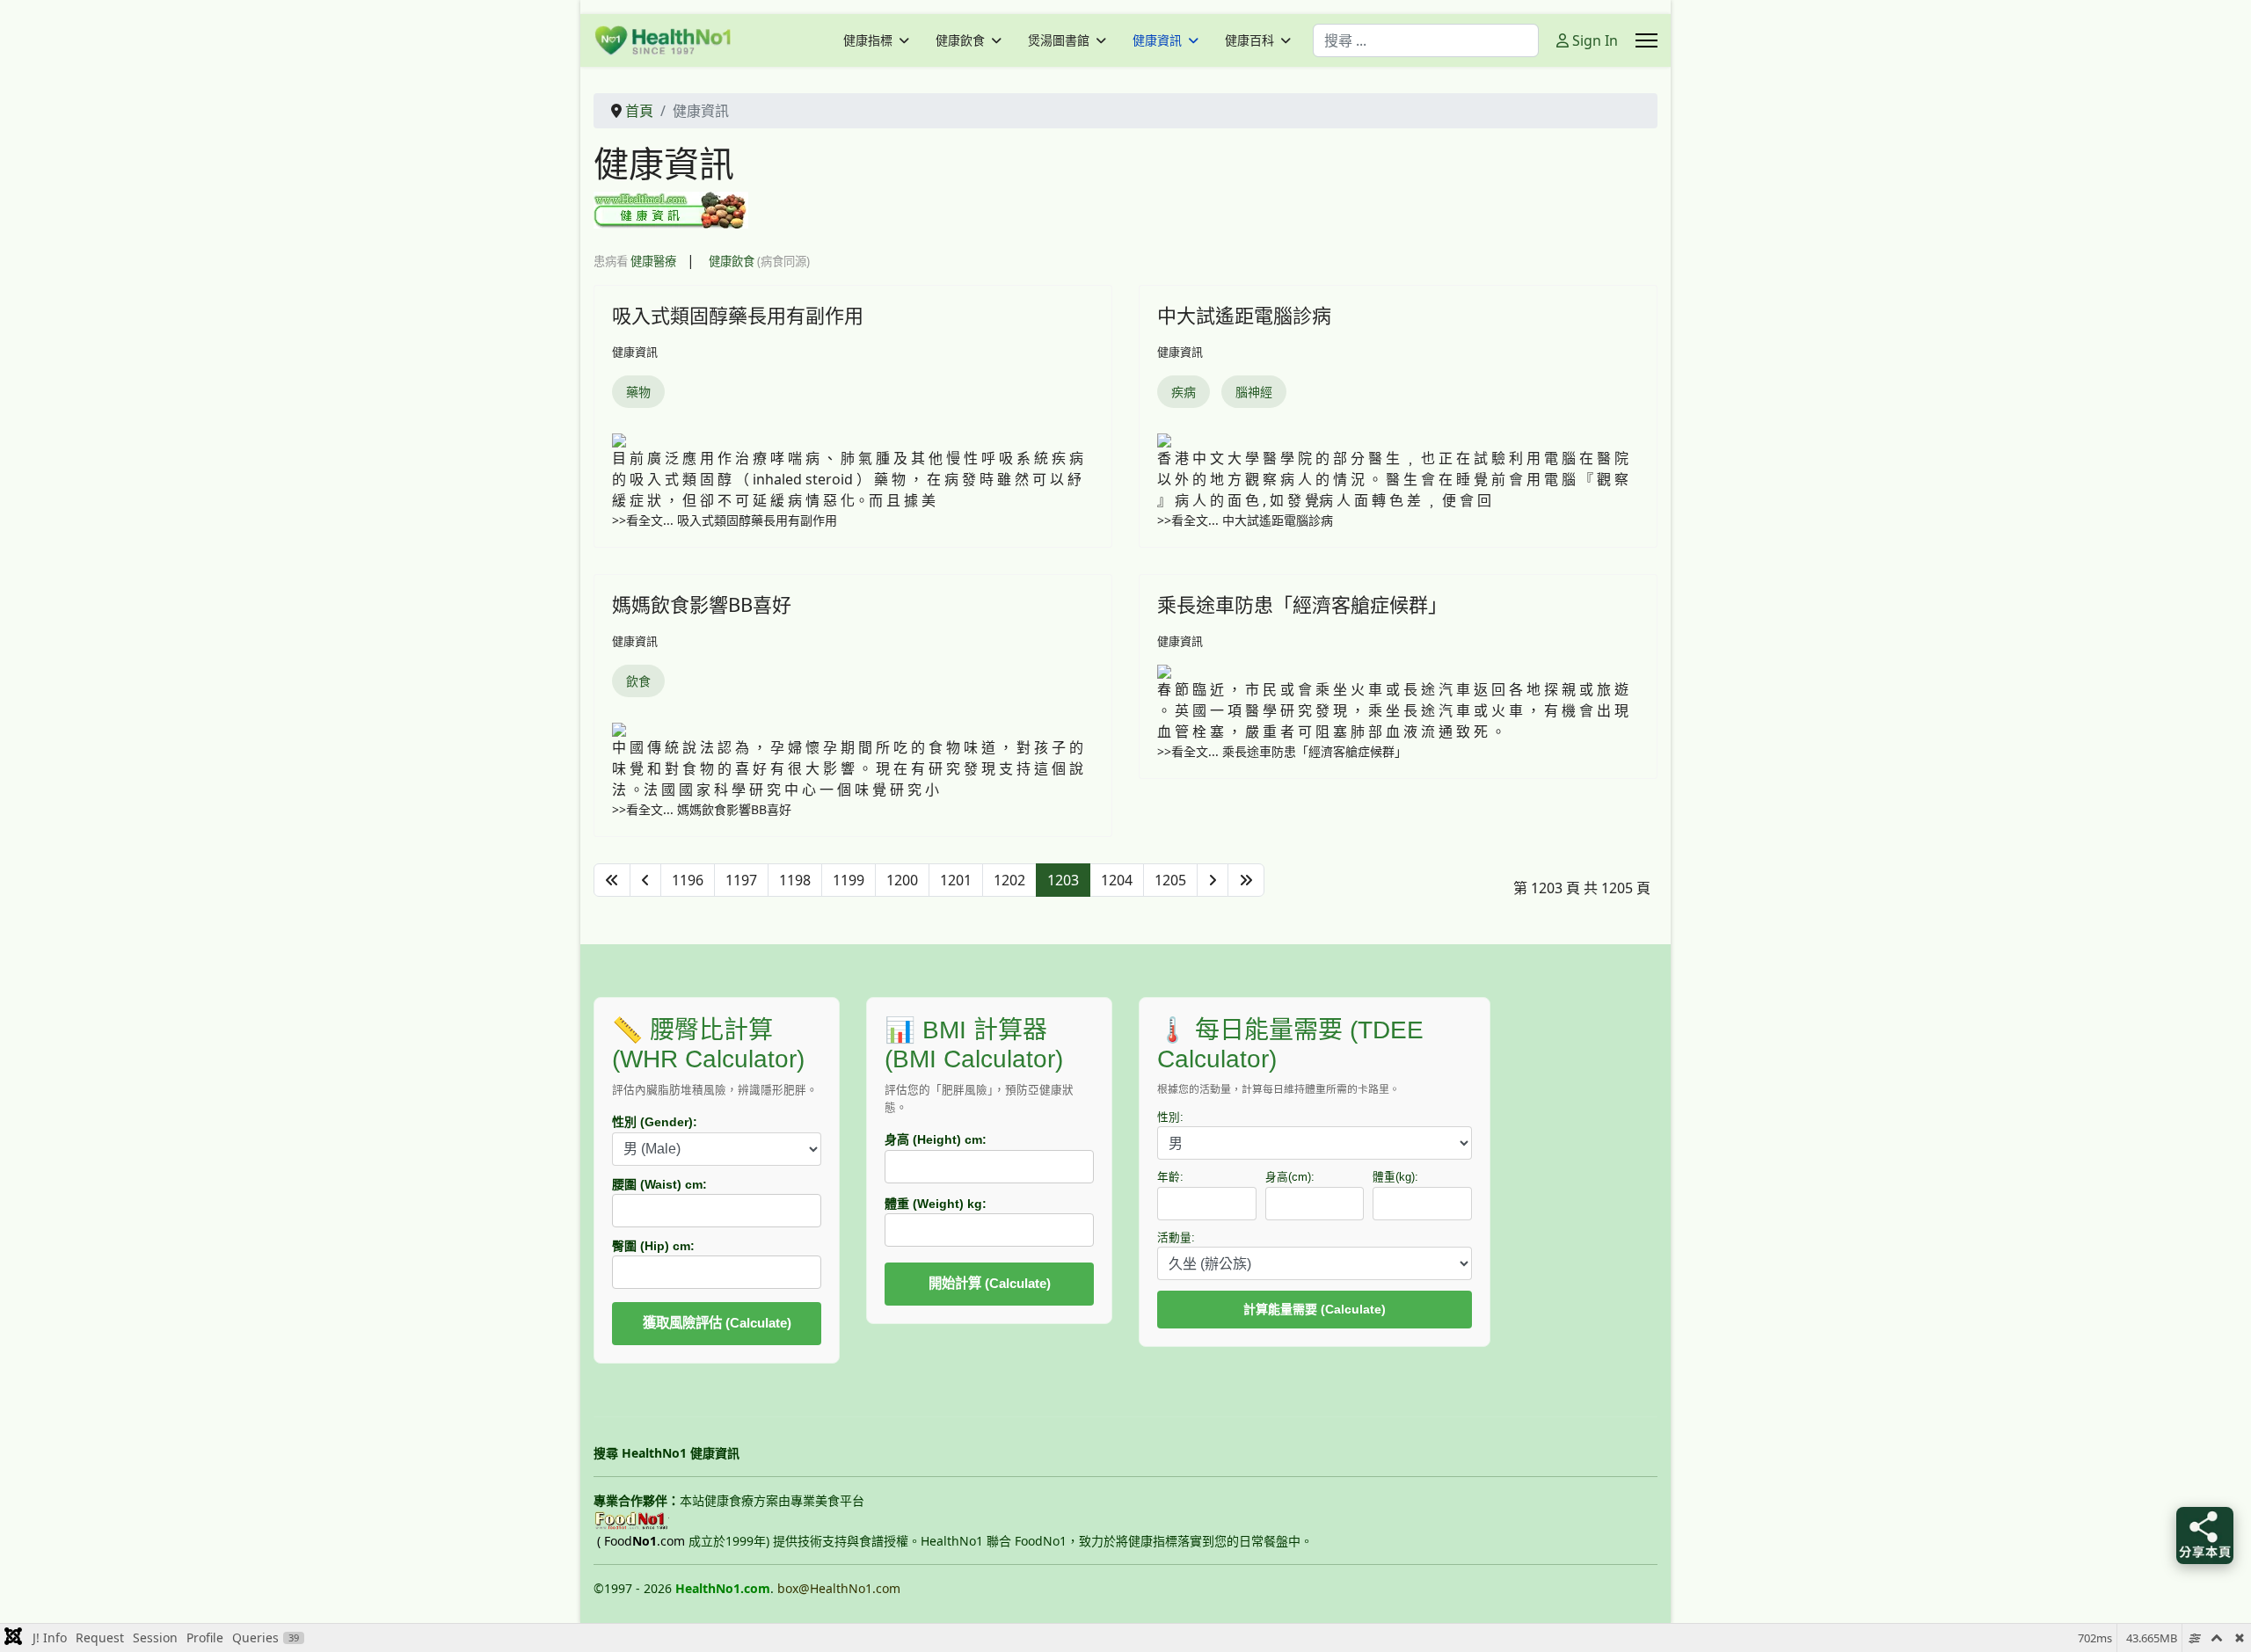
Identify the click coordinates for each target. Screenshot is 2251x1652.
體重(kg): (1395, 1177)
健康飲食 (960, 40)
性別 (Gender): (655, 1122)
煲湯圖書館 (1059, 40)
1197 (741, 880)
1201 (956, 880)
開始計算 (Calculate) (990, 1283)
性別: (1170, 1117)
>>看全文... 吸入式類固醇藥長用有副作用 (725, 520)
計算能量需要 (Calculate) (1315, 1309)
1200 (902, 880)
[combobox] (1426, 40)
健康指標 (868, 40)
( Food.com (641, 1541)
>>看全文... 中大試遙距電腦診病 (1245, 520)
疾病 (1184, 392)
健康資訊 (1157, 40)
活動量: (1176, 1238)
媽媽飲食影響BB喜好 (702, 604)
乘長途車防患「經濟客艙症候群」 (1302, 604)
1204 (1117, 880)
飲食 (638, 681)
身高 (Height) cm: (936, 1139)
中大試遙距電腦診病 (1244, 315)
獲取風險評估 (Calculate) (717, 1323)
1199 (849, 880)
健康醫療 (653, 261)
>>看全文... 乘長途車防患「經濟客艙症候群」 (1282, 751)
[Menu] (1646, 40)
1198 (795, 880)
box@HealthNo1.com (839, 1588)
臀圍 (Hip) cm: (653, 1246)
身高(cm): (1290, 1177)
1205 (1170, 880)
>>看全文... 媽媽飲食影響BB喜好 (702, 809)
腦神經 (1254, 392)
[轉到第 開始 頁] (612, 880)
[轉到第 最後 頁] (1246, 880)
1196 (688, 880)
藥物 (638, 392)
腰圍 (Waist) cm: (659, 1184)
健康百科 (1249, 40)
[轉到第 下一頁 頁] (1213, 880)
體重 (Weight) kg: (936, 1204)
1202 (1009, 880)
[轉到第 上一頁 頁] (645, 880)
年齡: (1170, 1177)
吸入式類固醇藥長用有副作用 (738, 315)
